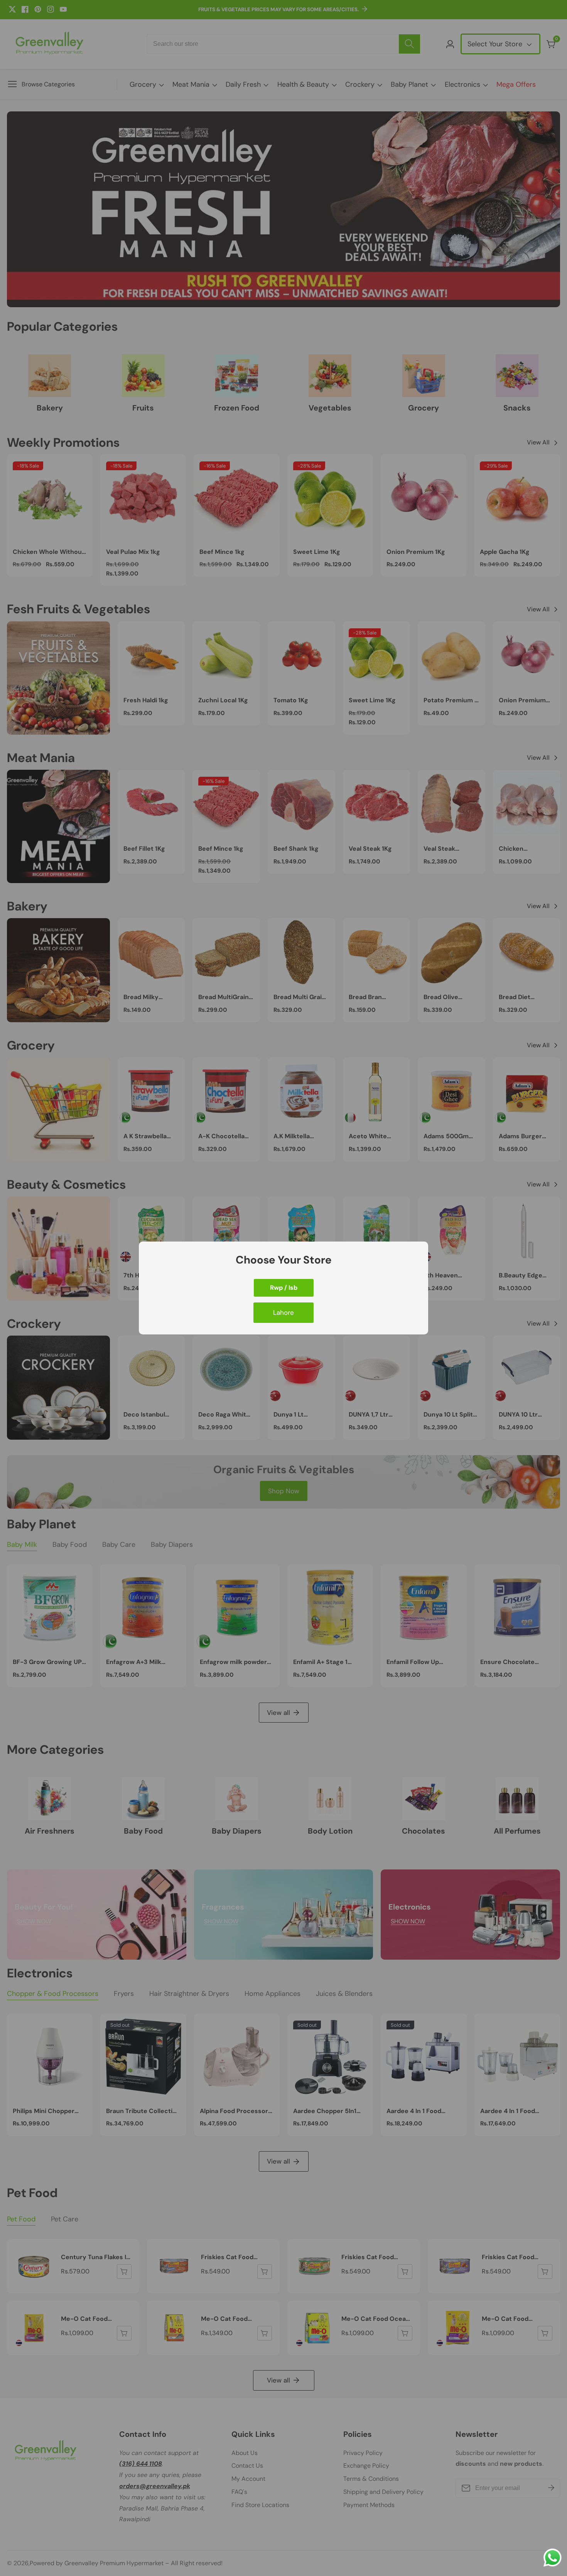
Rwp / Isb (284, 1288)
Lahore (283, 1312)
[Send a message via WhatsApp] (553, 2558)
